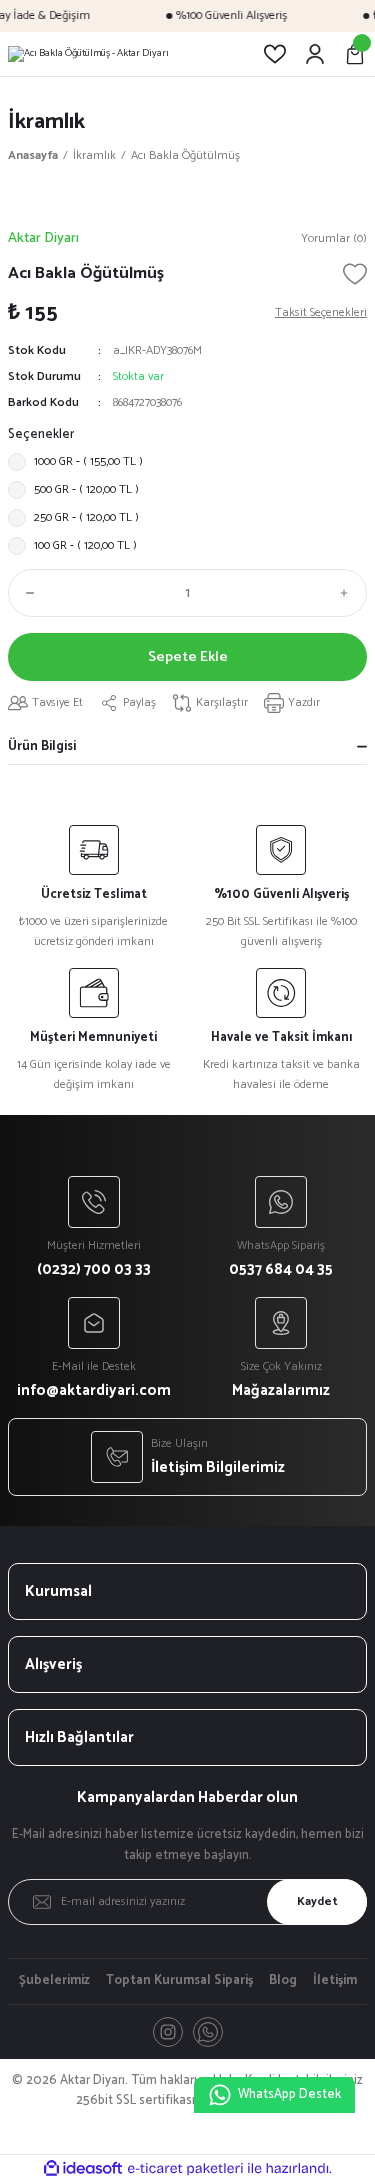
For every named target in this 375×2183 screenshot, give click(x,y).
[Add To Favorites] (355, 274)
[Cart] (355, 54)
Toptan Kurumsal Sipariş (179, 1981)
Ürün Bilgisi (42, 746)
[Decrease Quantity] (26, 593)
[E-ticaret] (185, 2168)
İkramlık (46, 121)
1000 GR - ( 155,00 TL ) (88, 461)
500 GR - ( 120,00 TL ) (86, 489)
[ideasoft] (83, 2169)
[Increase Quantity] (349, 593)
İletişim (335, 1981)
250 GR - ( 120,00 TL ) (86, 517)
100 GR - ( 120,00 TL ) (85, 545)
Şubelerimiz (54, 1981)
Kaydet (317, 1901)
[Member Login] (315, 54)
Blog (283, 1981)
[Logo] (88, 54)
